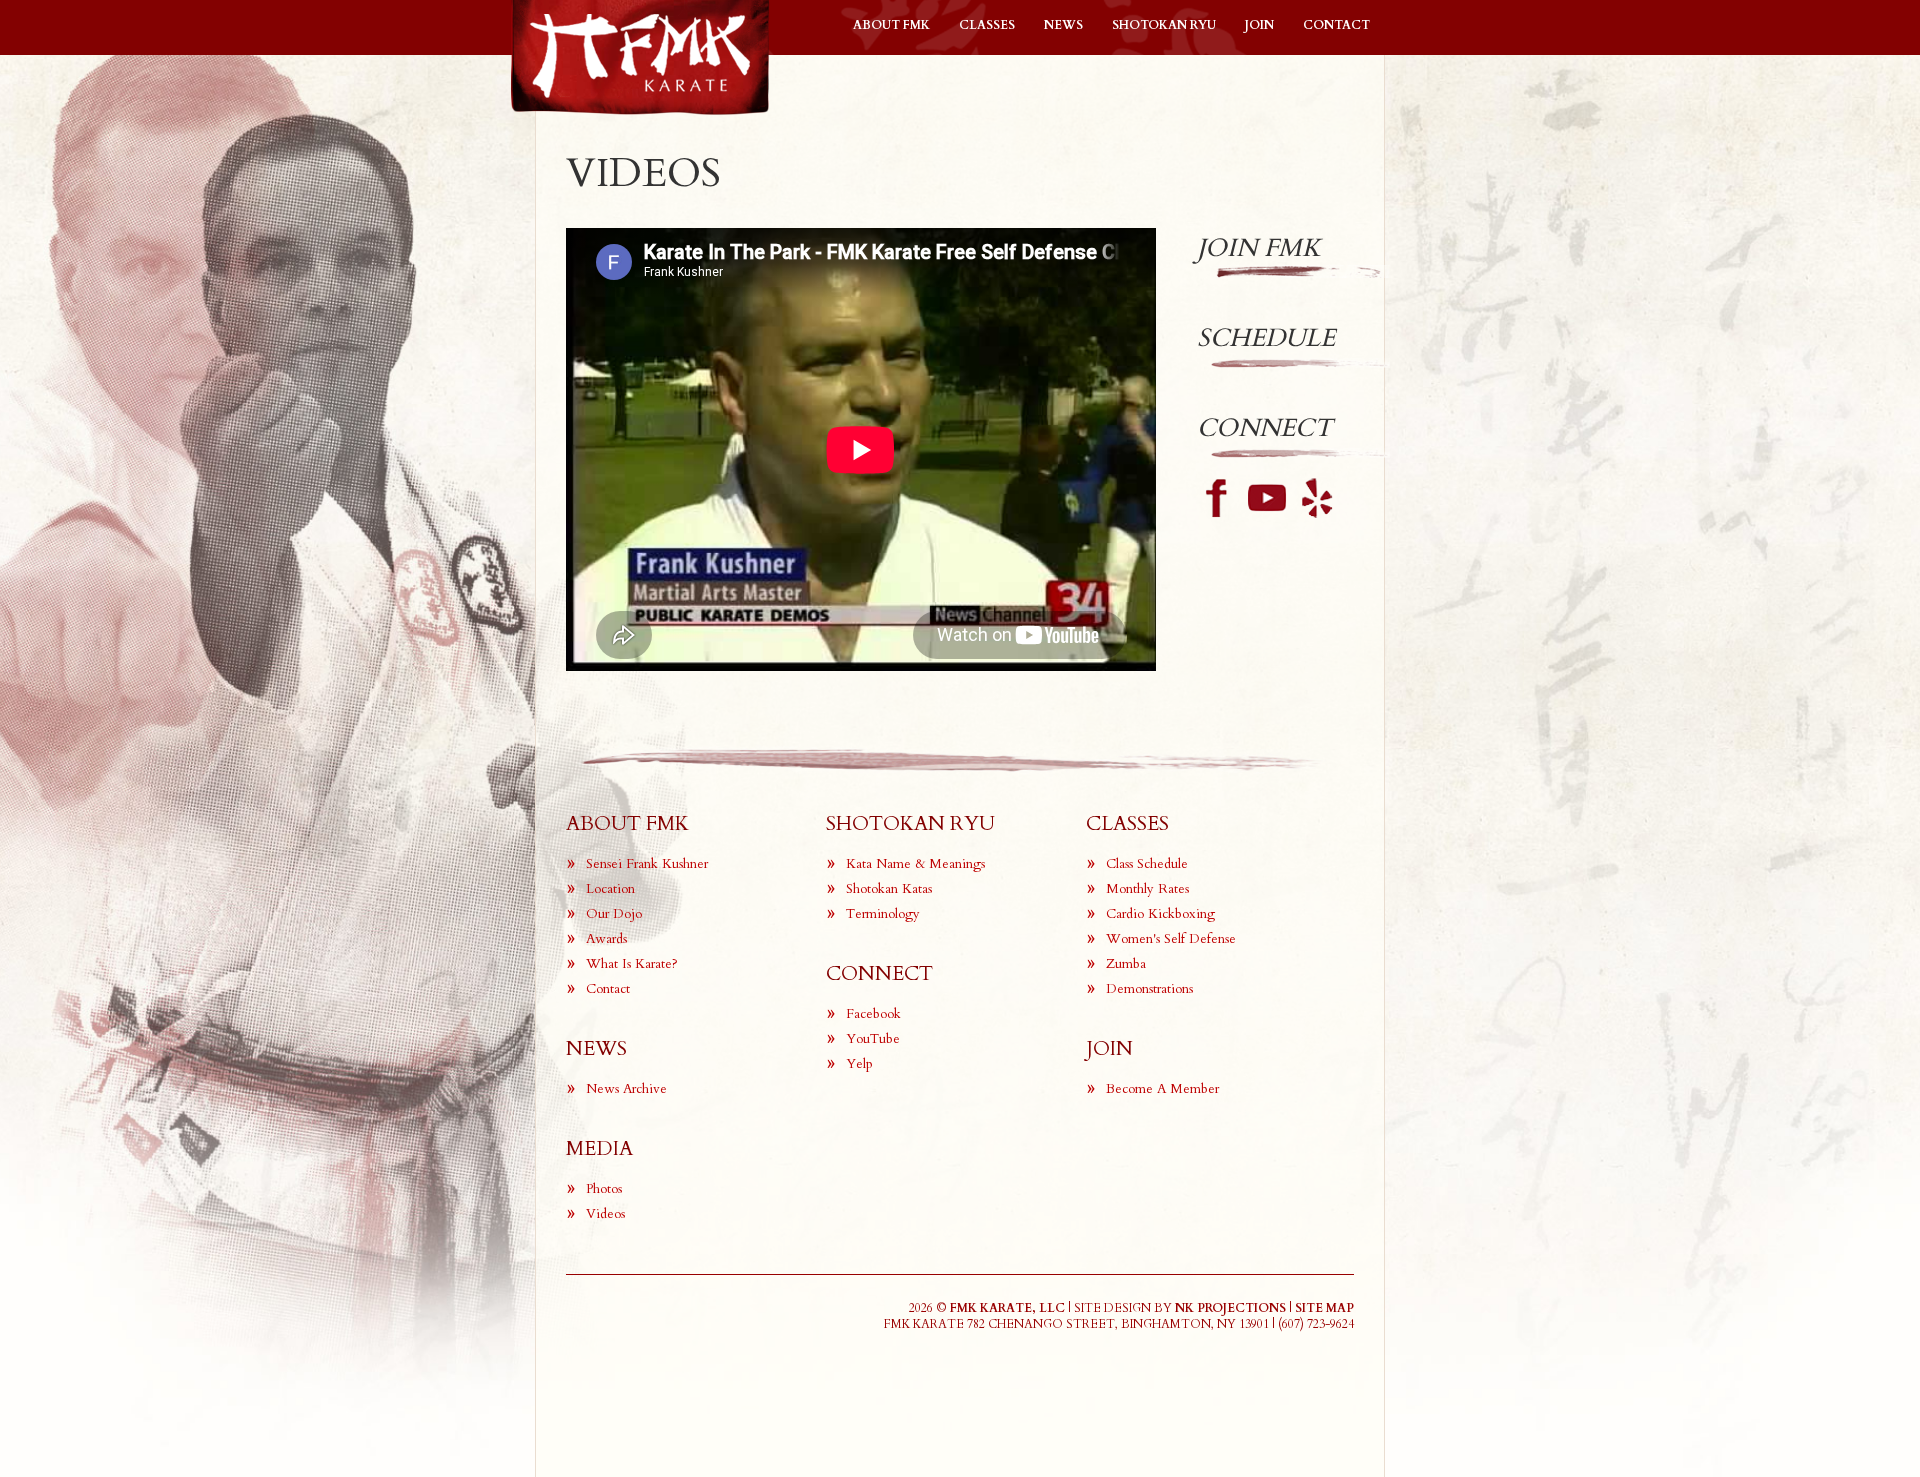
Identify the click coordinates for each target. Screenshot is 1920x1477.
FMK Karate (640, 57)
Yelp (859, 1064)
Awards (606, 939)
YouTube (873, 1039)
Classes (987, 25)
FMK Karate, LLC (1007, 1308)
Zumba (1126, 964)
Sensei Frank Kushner (647, 864)
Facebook (873, 1014)
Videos (605, 1214)
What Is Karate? (632, 964)
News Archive (626, 1089)
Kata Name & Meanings (915, 864)
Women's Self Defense (1171, 939)
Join (1259, 25)
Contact (1336, 25)
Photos (604, 1189)
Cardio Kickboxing (1160, 914)
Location (610, 889)
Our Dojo (614, 914)
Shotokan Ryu (1164, 25)
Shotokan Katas (889, 889)
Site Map (1324, 1308)
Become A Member (1162, 1089)
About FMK (891, 25)
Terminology (883, 914)
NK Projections (1230, 1308)
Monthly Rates (1147, 889)
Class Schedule (1147, 864)
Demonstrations (1149, 989)
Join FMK (1259, 248)
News (1063, 25)
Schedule (1266, 338)
